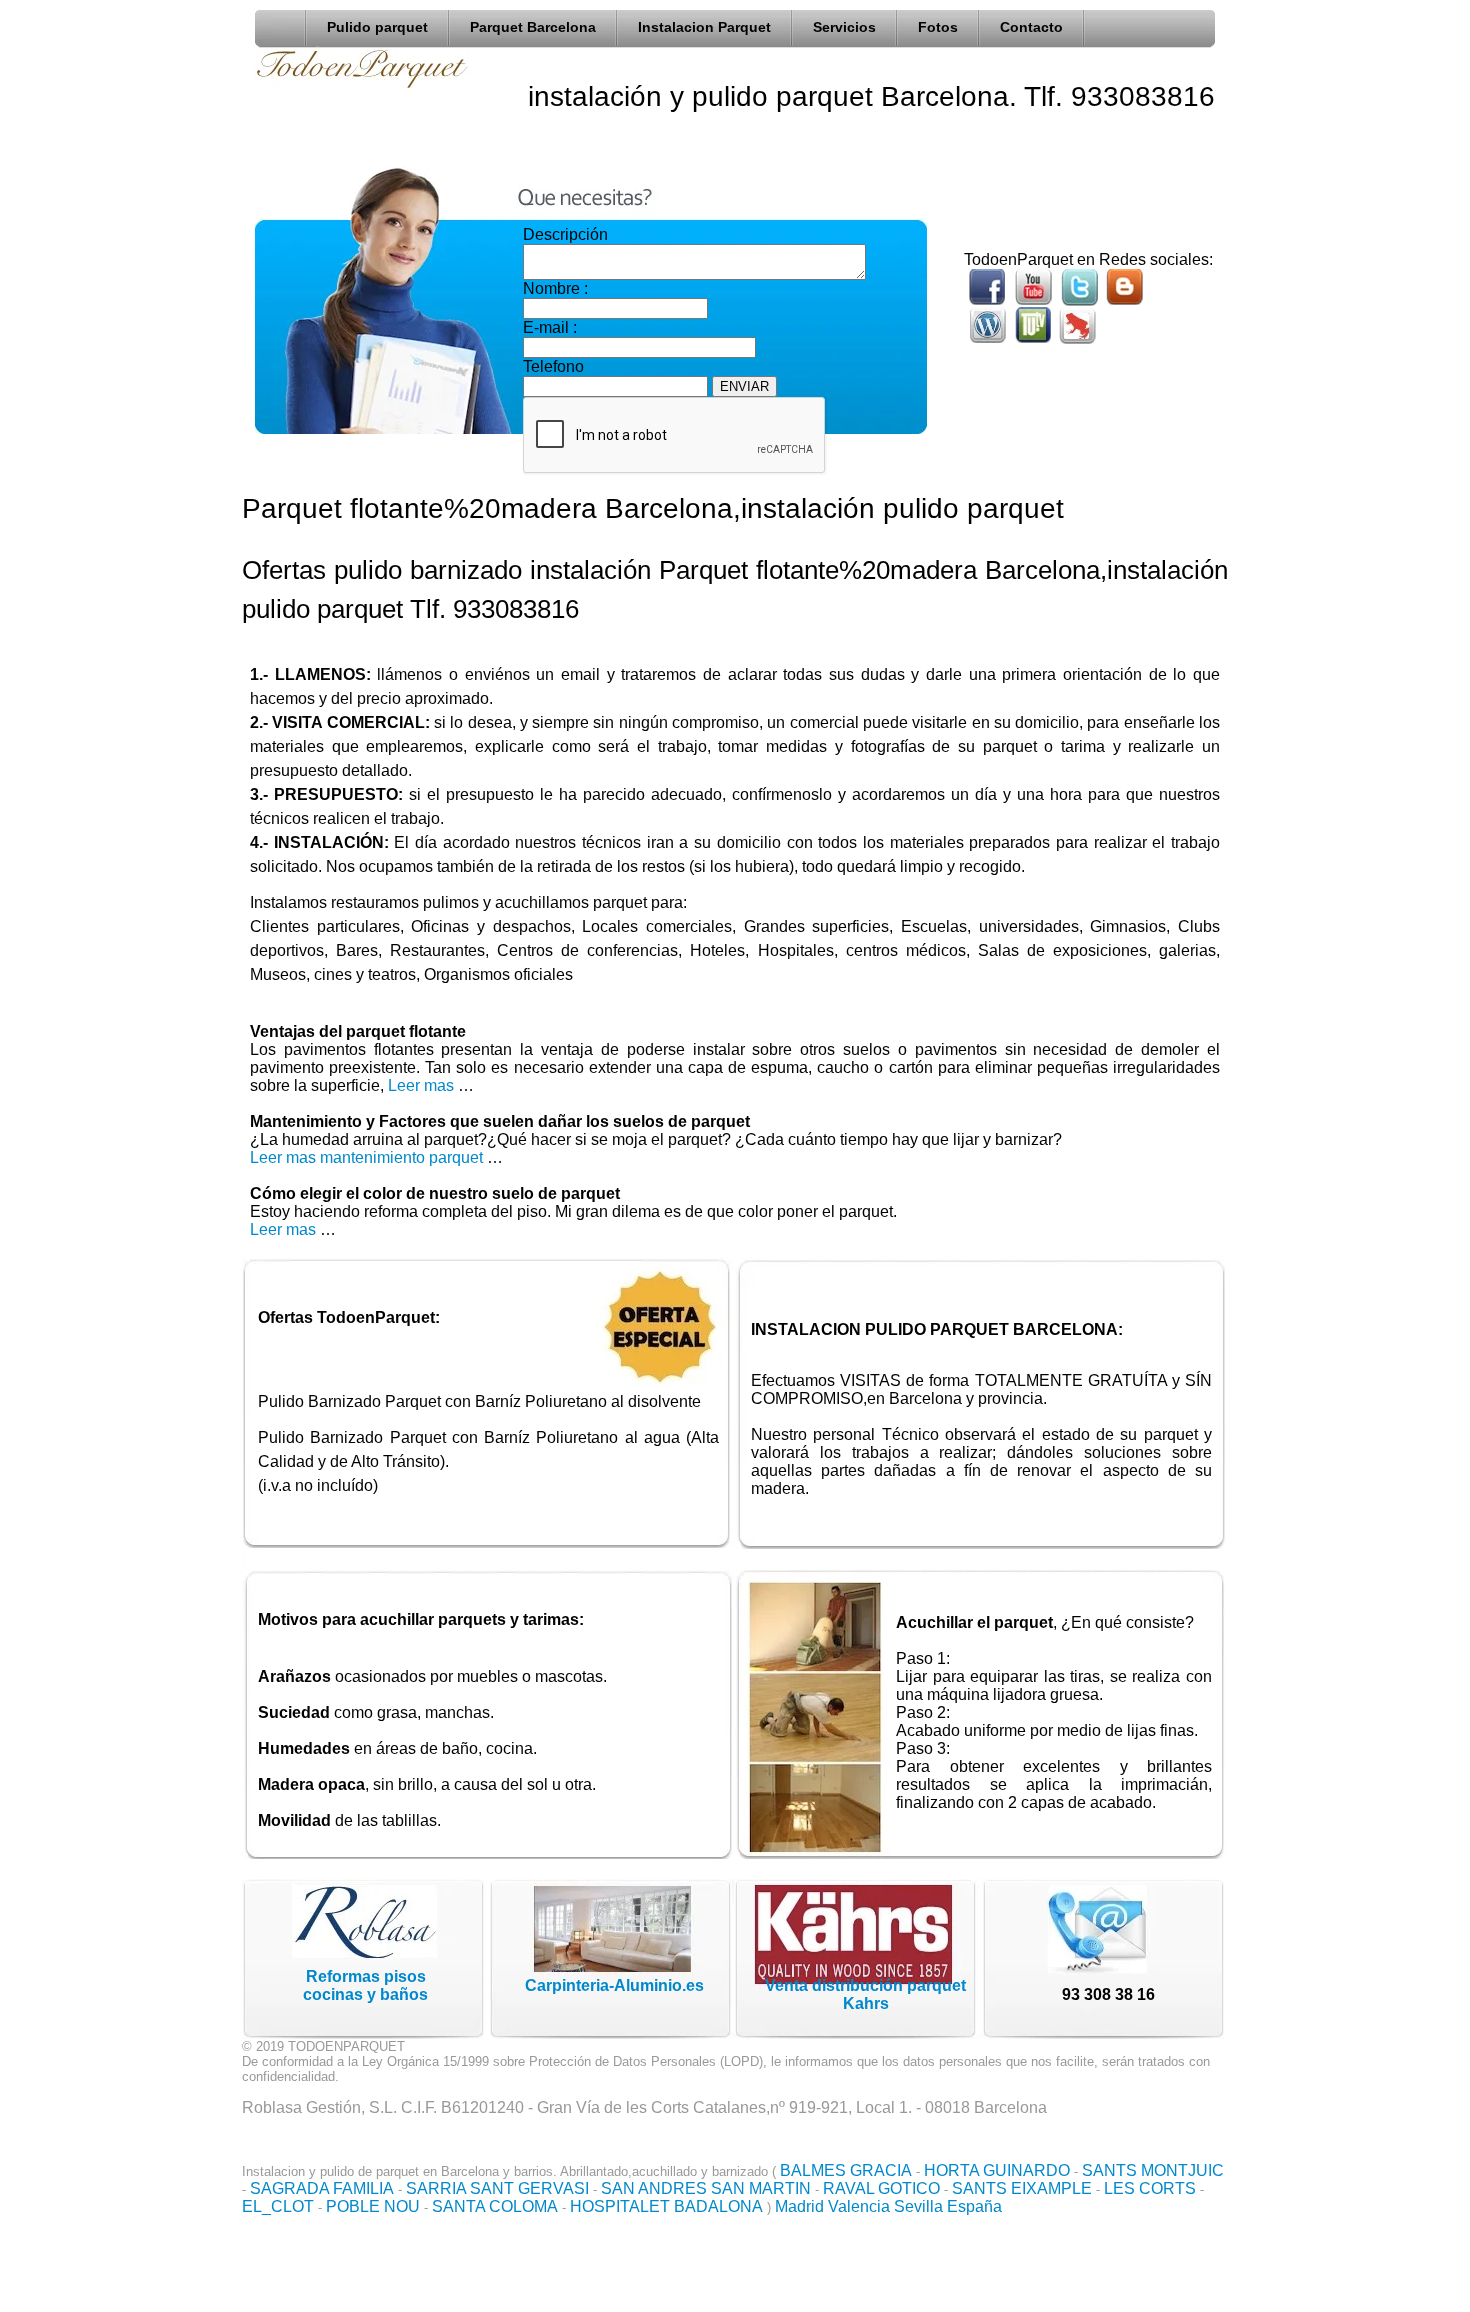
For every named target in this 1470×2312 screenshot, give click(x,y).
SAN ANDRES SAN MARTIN (706, 2188)
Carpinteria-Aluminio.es (614, 1985)
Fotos (938, 27)
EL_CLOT (278, 2206)
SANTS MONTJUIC (1153, 2170)
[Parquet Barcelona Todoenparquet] (286, 24)
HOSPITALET (620, 2206)
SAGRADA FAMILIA (322, 2188)
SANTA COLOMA (495, 2206)
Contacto (1031, 27)
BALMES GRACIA (846, 2170)
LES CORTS (1150, 2188)
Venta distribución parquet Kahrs (865, 1994)
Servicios (844, 27)
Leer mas (423, 1085)
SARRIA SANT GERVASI (497, 2188)
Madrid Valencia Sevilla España (888, 2206)
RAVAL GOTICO (881, 2188)
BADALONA (718, 2206)
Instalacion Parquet (704, 27)
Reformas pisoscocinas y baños (365, 1985)
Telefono (553, 366)
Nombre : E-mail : (555, 308)
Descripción (565, 234)
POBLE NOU (373, 2206)
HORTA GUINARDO (997, 2170)
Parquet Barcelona (533, 27)
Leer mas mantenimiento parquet (366, 1157)
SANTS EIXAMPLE (1022, 2188)
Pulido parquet (377, 27)
